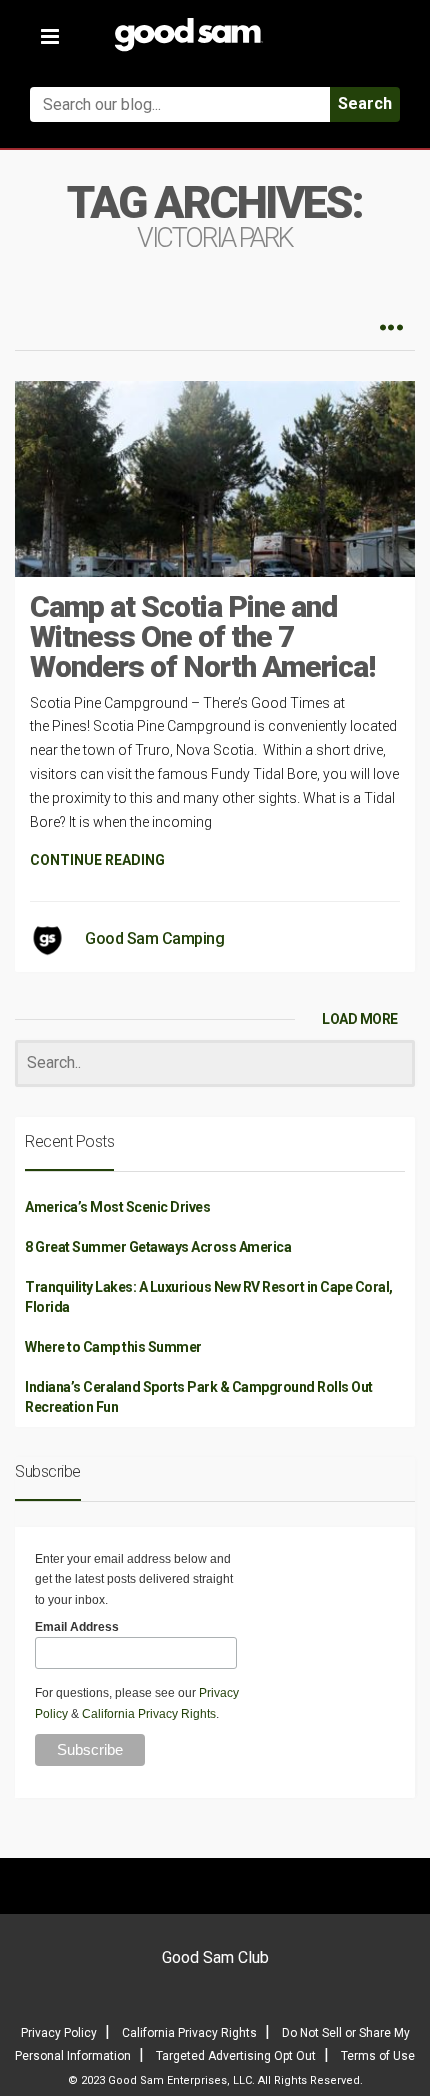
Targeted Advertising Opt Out (236, 2056)
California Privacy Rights (149, 1714)
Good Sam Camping (154, 938)
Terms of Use (378, 2056)
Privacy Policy (59, 2033)
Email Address (77, 1627)
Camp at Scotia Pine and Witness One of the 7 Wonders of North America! (202, 636)
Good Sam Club (215, 1957)
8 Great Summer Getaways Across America (158, 1247)
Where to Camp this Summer (113, 1347)
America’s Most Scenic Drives (117, 1207)
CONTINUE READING (97, 860)
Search (365, 103)
